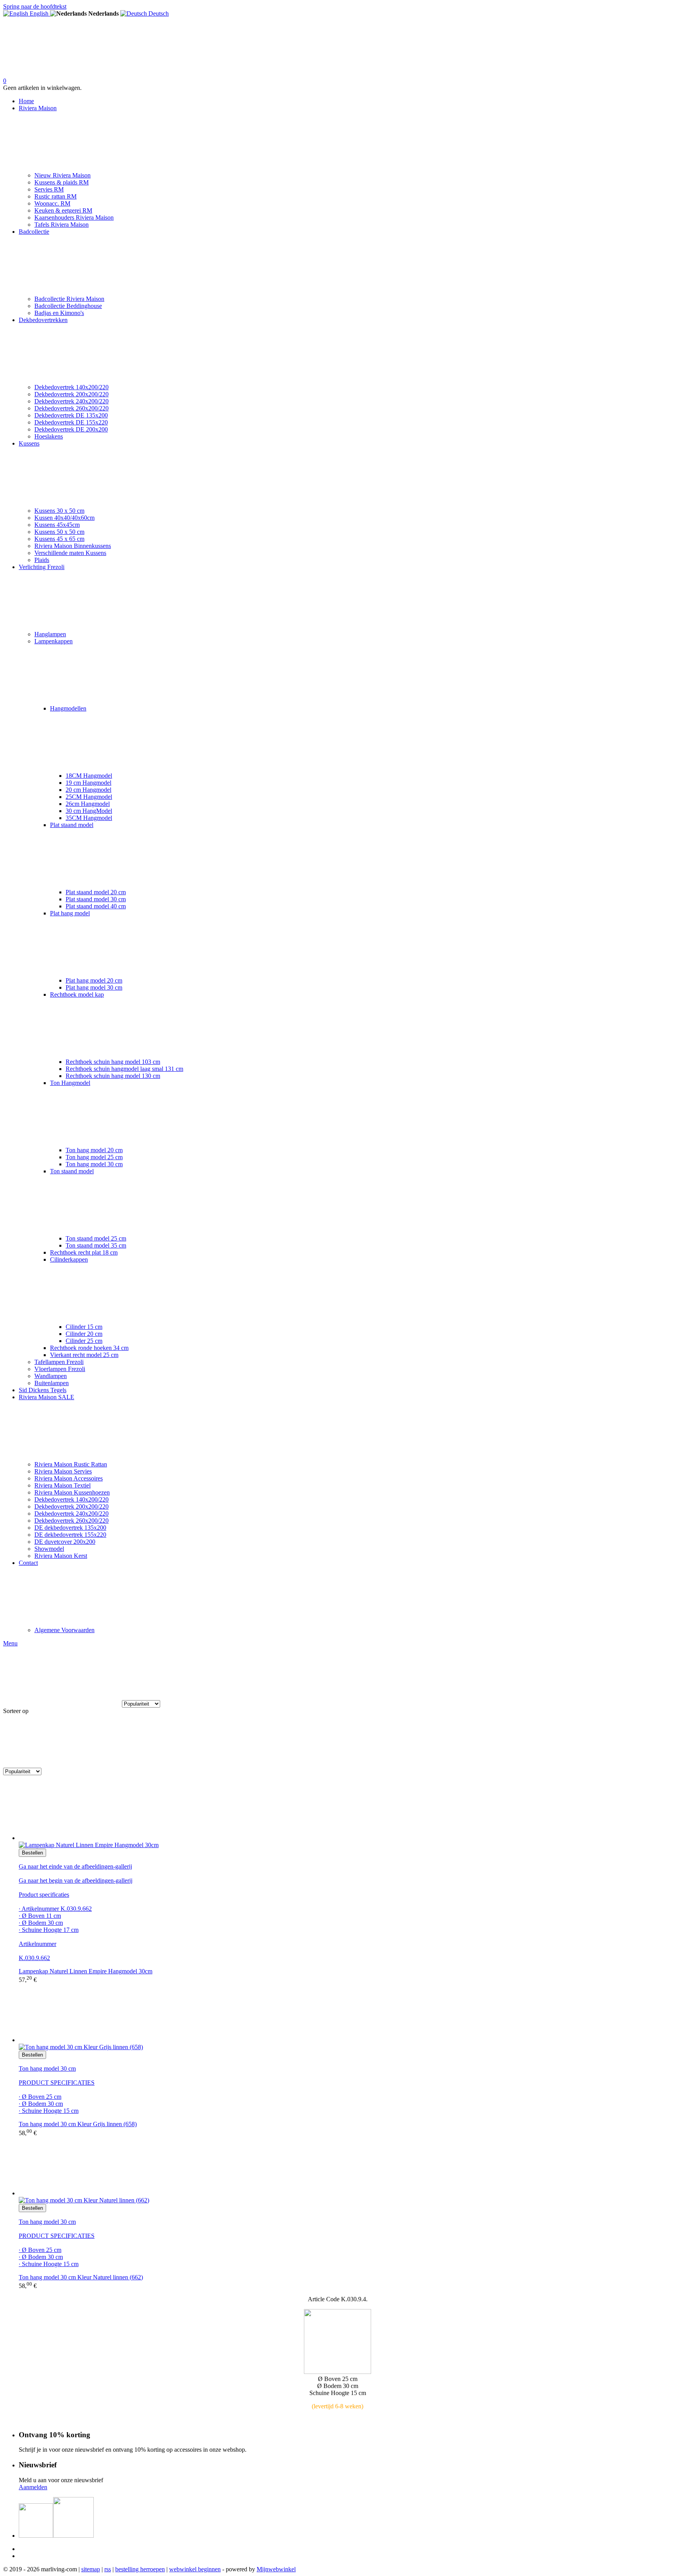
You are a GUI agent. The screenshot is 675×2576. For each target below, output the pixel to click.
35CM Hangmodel (89, 818)
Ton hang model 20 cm (94, 1150)
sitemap (91, 2569)
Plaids (42, 560)
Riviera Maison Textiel (62, 1485)
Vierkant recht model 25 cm (84, 1355)
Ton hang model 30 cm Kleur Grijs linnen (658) (78, 2124)
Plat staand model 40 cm (96, 906)
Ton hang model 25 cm (94, 1157)
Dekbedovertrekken (43, 320)
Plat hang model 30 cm (94, 987)
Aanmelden (33, 2487)
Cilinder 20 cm (84, 1334)
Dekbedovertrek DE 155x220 (71, 422)
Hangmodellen (68, 708)
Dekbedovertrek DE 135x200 (71, 415)
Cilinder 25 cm (84, 1341)
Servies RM (49, 189)
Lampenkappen (54, 641)
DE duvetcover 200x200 (65, 1542)
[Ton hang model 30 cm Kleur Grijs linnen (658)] (345, 2014)
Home (26, 101)
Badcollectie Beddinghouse (68, 306)
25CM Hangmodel (89, 797)
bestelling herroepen (140, 2569)
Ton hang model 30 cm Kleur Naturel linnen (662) (81, 2277)
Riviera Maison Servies (63, 1471)
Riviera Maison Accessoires (69, 1478)
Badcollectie (34, 232)
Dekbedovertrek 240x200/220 (71, 401)
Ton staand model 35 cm (96, 1245)
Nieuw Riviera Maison (62, 175)
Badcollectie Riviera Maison (69, 299)
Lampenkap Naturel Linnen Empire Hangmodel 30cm (86, 1971)
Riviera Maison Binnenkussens (73, 546)
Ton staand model (72, 1171)
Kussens (29, 443)
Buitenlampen (52, 1383)
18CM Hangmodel (89, 776)
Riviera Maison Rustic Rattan (71, 1464)
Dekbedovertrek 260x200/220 (71, 408)
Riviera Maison (38, 108)
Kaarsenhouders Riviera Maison (74, 218)
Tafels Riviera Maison (62, 225)
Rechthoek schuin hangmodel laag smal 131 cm (124, 1069)
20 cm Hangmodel (88, 790)
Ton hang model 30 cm (94, 1164)
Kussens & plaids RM (62, 182)
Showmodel (49, 1549)
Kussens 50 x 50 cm (59, 532)
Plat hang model (70, 913)
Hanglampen (50, 634)
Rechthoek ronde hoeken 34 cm (89, 1348)
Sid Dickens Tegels (43, 1390)
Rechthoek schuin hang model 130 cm (113, 1076)
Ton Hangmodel (70, 1083)
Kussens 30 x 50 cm (59, 511)
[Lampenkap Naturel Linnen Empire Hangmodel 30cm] (345, 1812)
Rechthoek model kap (77, 994)
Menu (10, 1643)
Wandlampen (51, 1376)
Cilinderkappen (69, 1259)
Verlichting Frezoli (42, 567)
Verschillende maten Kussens (70, 553)
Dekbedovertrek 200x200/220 (71, 394)
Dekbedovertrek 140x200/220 (71, 387)
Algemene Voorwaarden (64, 1630)
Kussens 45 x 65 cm (59, 539)
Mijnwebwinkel (276, 2569)
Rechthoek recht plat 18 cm (84, 1252)
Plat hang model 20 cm (94, 980)
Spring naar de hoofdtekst (35, 6)
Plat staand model (72, 825)
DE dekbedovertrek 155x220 (70, 1535)
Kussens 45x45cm (57, 525)
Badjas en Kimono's (59, 313)
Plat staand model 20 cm (96, 892)
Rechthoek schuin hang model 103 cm (113, 1062)
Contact (28, 1563)
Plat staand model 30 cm (96, 899)
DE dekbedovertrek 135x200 (70, 1528)
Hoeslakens (49, 436)
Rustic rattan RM (55, 196)
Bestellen (32, 1853)
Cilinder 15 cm (84, 1327)
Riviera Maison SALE (46, 1397)
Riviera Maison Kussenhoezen (72, 1492)
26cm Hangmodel (88, 804)
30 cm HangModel (89, 811)
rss (108, 2569)
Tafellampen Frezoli (59, 1362)
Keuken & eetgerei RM (63, 210)
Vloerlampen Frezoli (60, 1369)
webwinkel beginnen (195, 2569)
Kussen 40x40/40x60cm (64, 518)
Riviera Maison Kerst (61, 1556)
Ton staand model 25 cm (96, 1238)
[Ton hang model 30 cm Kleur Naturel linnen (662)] (345, 2167)
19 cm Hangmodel (88, 783)
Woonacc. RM (52, 203)
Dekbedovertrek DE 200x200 (71, 429)
